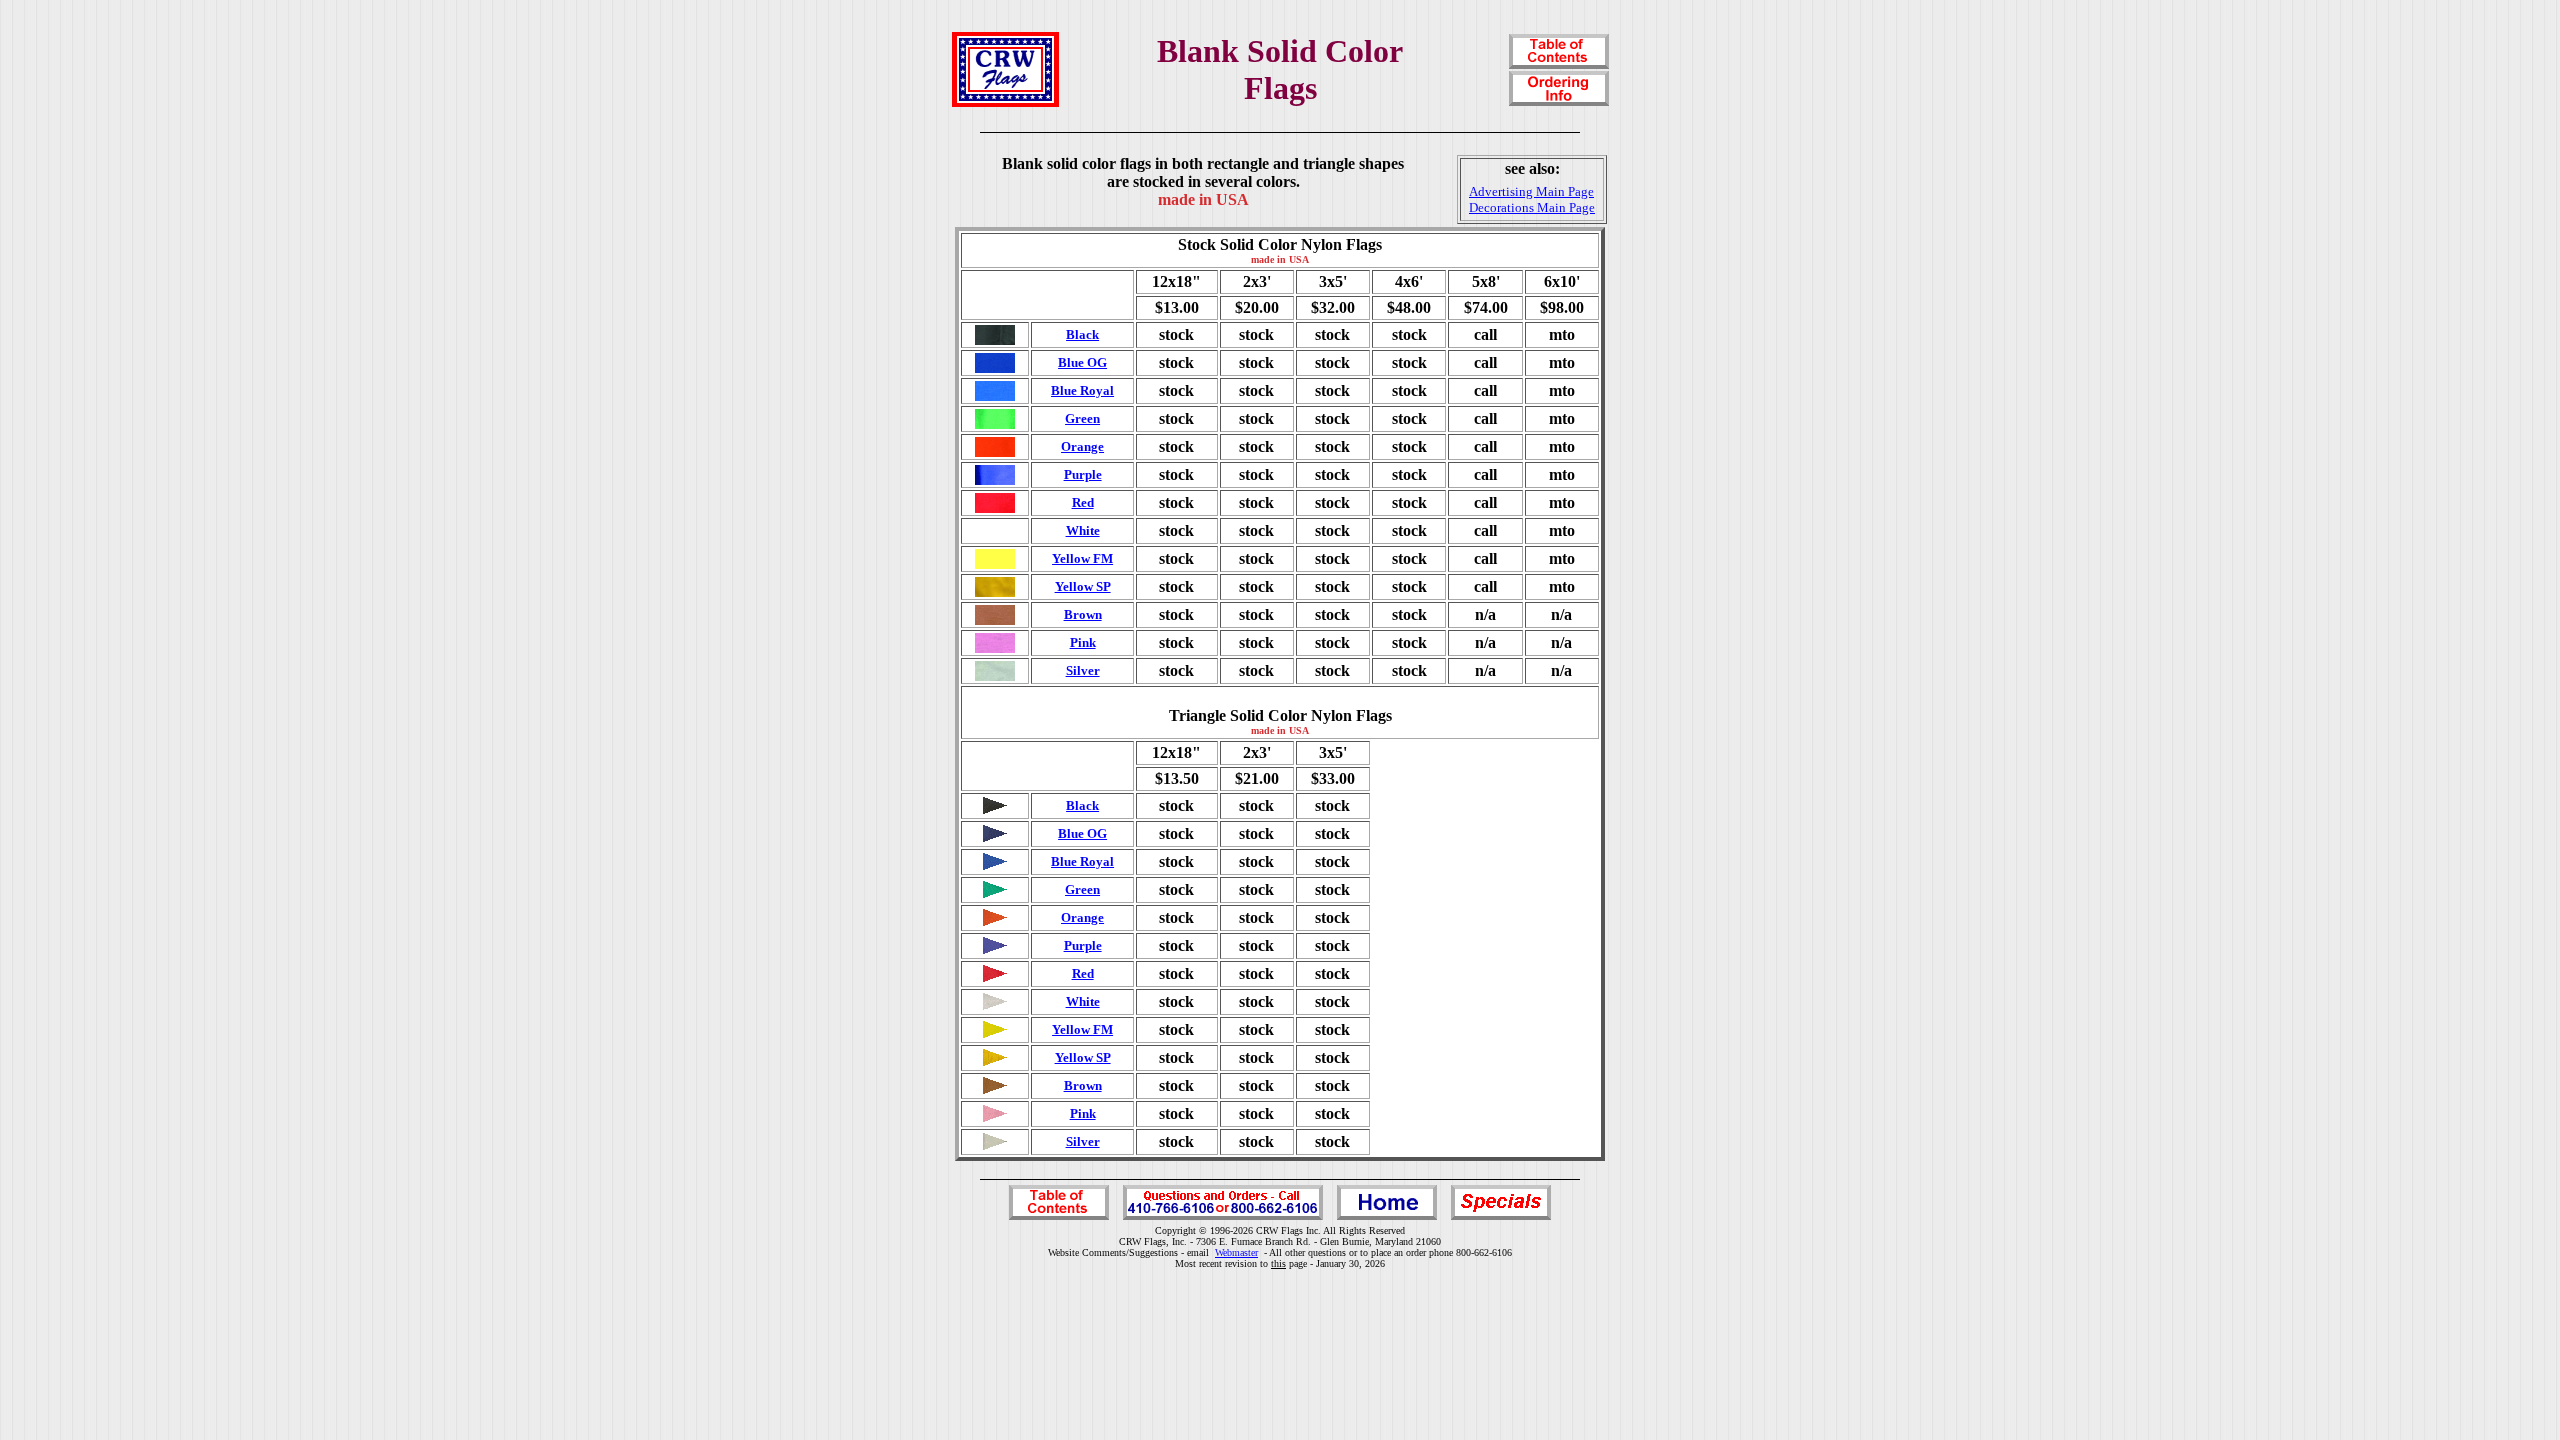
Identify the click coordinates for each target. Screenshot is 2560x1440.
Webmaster (1236, 1252)
